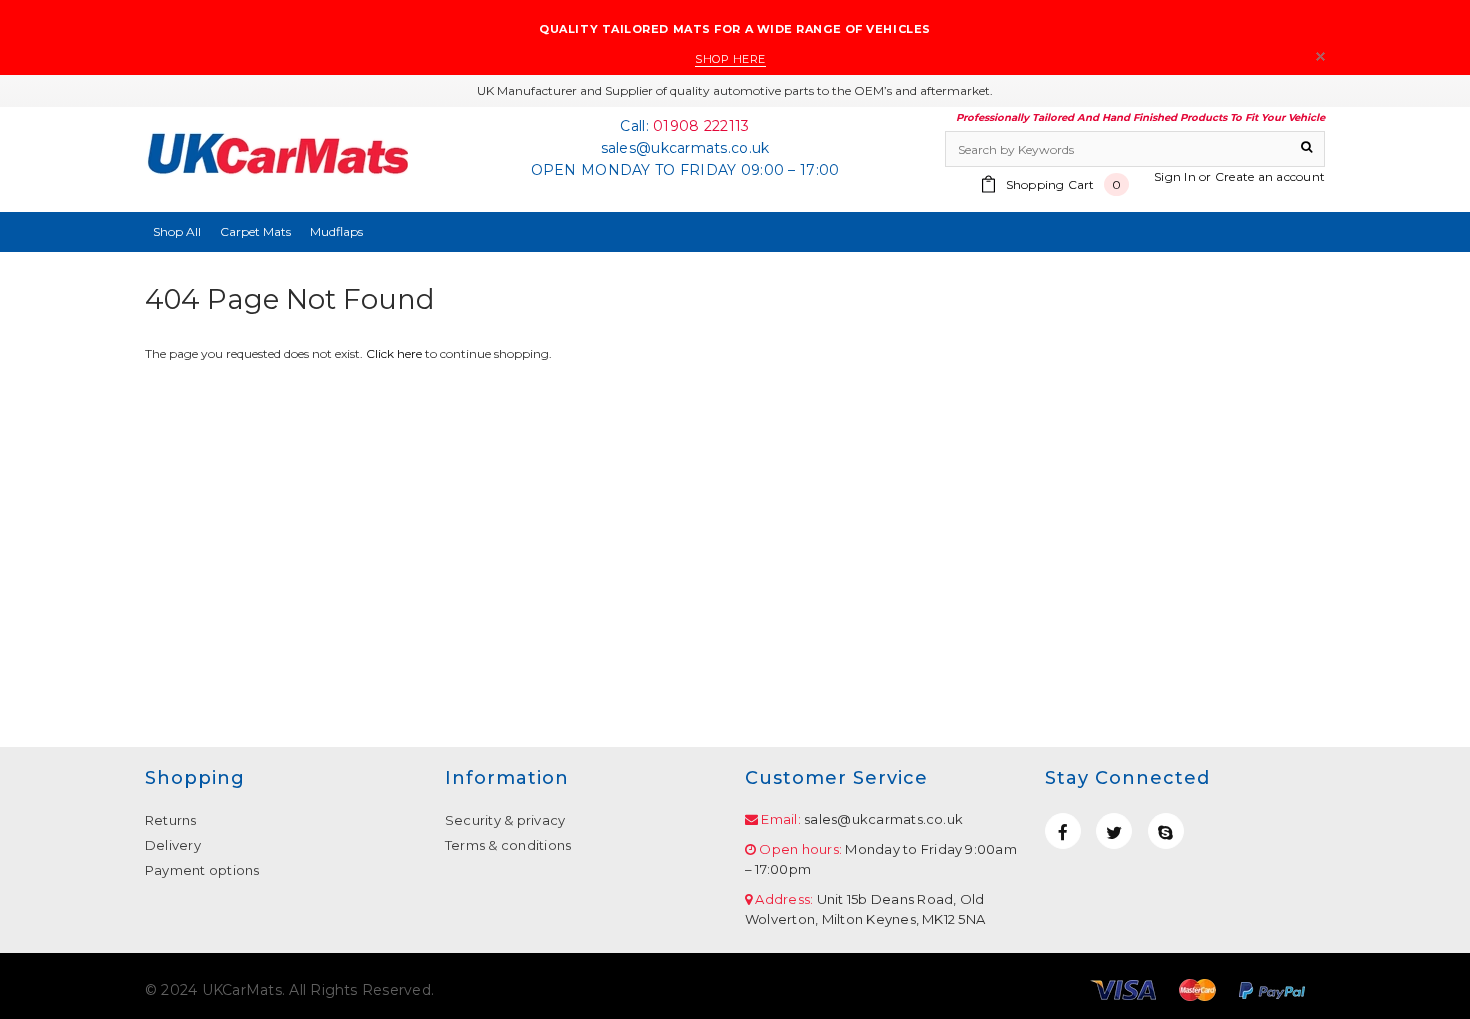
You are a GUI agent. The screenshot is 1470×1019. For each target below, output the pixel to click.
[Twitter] (1114, 831)
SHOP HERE (730, 59)
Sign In (1175, 176)
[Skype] (1166, 831)
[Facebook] (1063, 831)
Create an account (1270, 176)
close (1320, 56)
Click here (395, 353)
